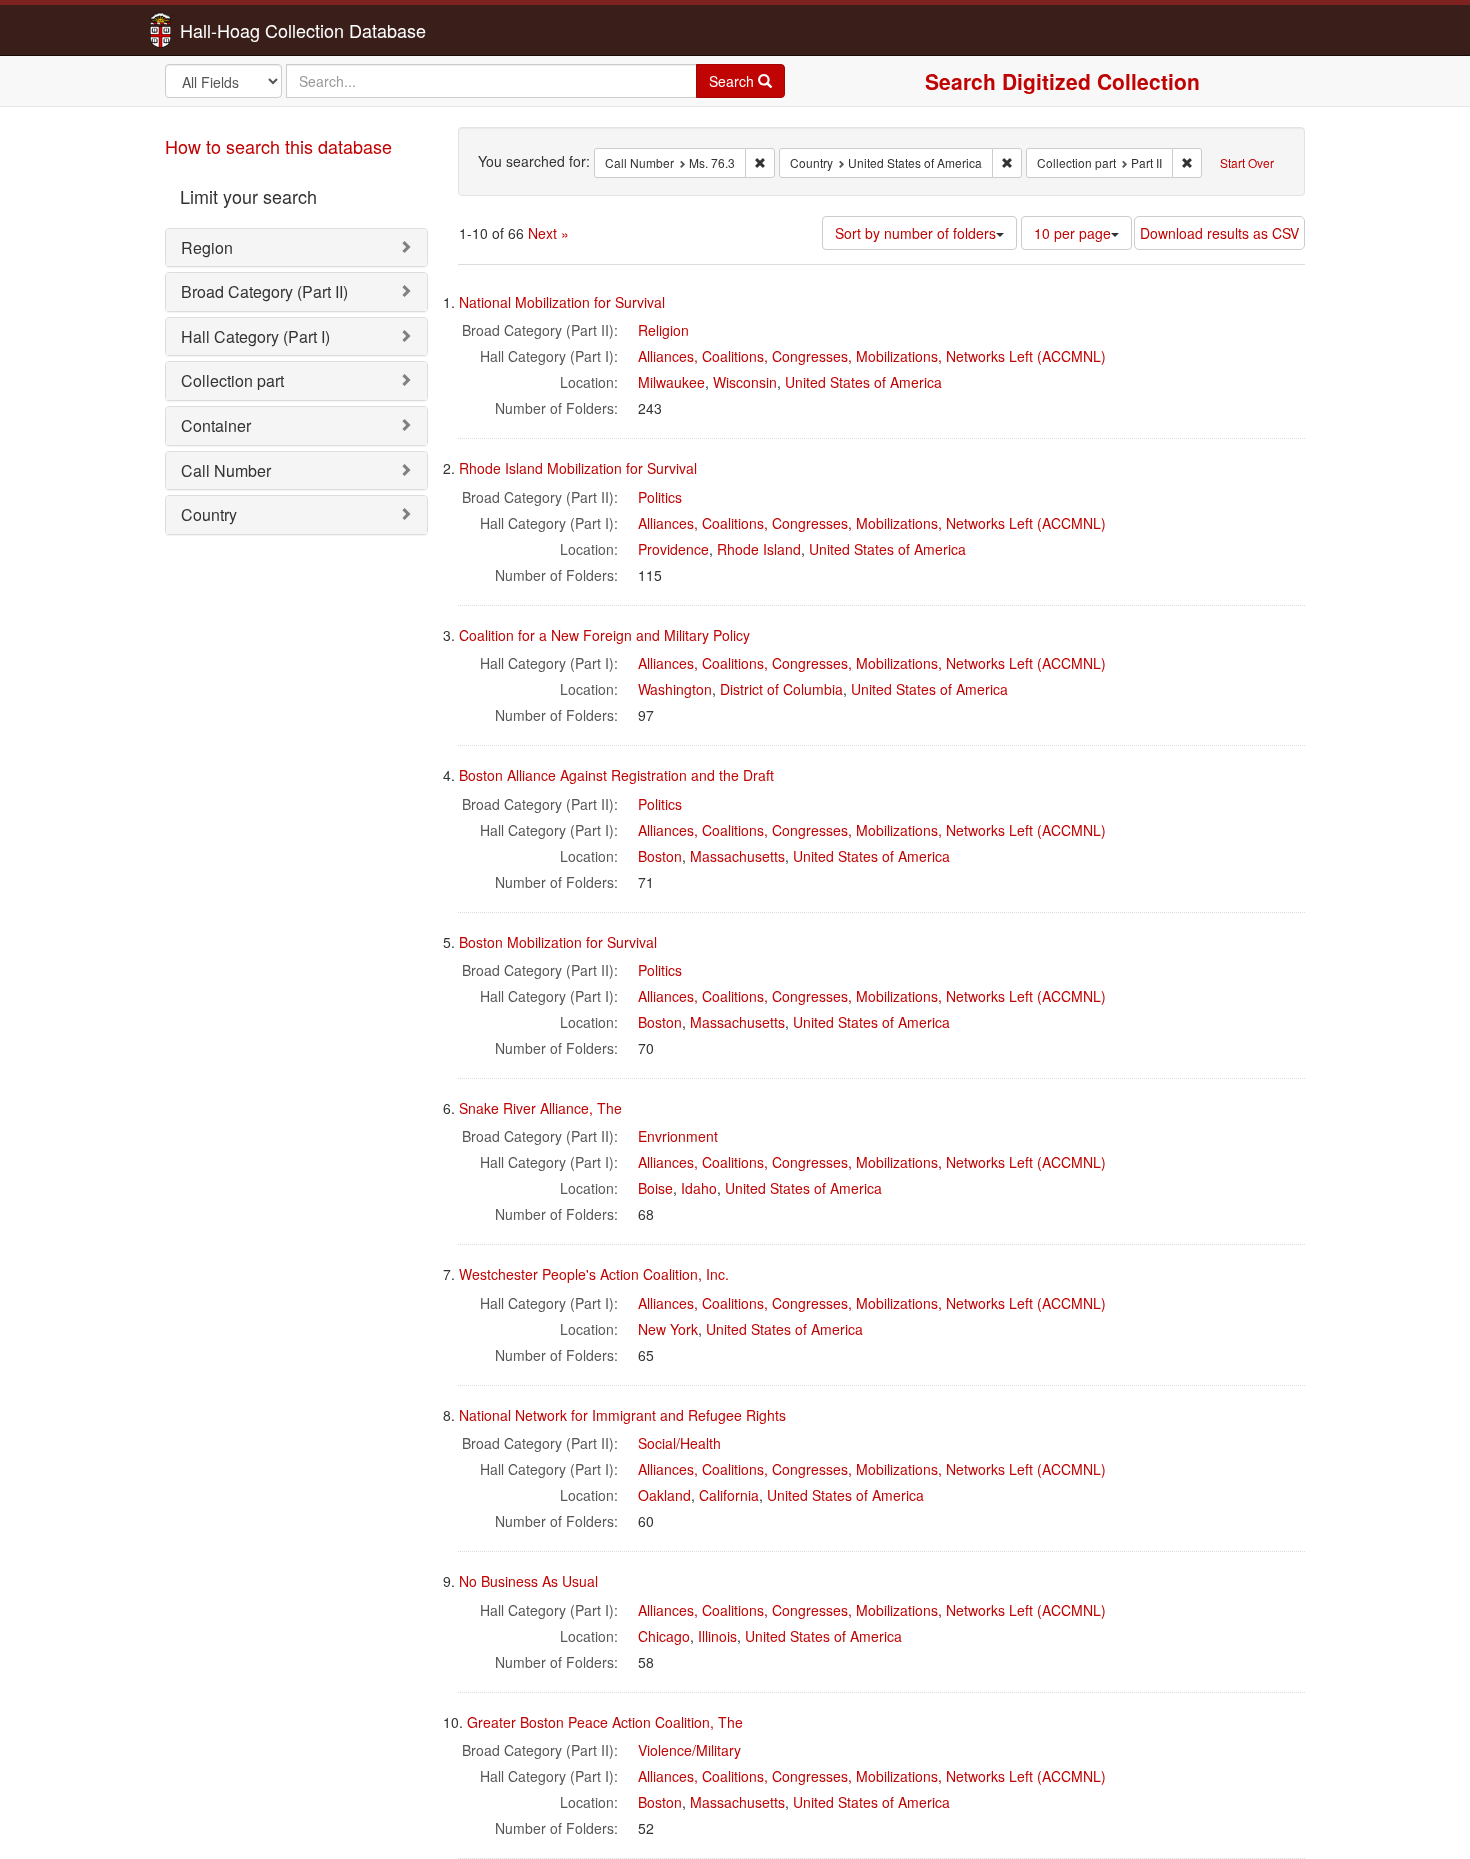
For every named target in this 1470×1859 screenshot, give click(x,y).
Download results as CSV (1219, 233)
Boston (660, 856)
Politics (660, 497)
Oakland (664, 1495)
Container (216, 425)
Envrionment (678, 1136)
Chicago (664, 1636)
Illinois (717, 1636)
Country (209, 514)
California (729, 1495)
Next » (548, 233)
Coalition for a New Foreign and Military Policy (604, 635)
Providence (673, 549)
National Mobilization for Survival (562, 302)
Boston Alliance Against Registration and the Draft (616, 775)
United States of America (863, 382)
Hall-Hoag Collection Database (240, 30)
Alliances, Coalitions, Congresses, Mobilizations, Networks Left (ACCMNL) (872, 356)
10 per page (1072, 233)
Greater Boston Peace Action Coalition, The (605, 1722)
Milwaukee (671, 382)
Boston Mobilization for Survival (558, 942)
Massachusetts (737, 856)
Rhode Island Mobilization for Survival (578, 468)
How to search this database (278, 146)
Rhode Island (759, 549)
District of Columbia (781, 689)
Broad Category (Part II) (264, 291)
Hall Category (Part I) (255, 336)
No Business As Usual (528, 1581)
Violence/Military (689, 1750)
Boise (655, 1188)
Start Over (1247, 162)
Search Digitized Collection (1062, 81)
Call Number (226, 470)
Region (207, 247)
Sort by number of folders (915, 233)
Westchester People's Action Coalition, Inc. (594, 1274)
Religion (663, 330)
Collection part (232, 380)
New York (668, 1329)
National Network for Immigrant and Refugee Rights (622, 1415)
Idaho (699, 1188)
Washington (675, 689)
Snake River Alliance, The (540, 1108)
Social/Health (679, 1443)
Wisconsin (745, 382)
